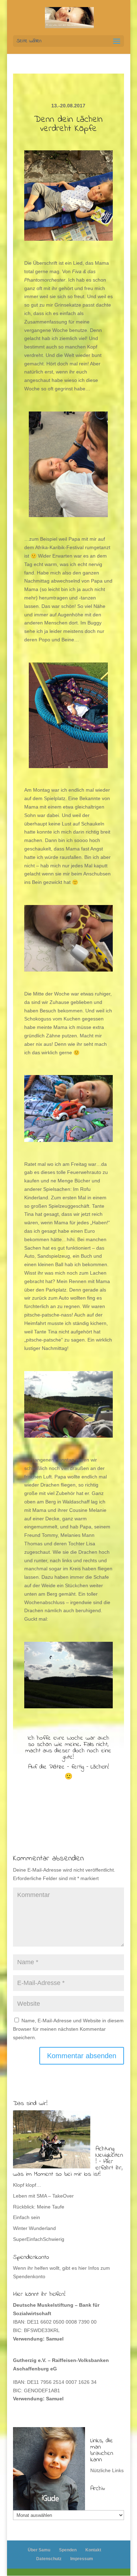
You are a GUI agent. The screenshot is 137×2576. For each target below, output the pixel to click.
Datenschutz (49, 2559)
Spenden (68, 2550)
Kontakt (93, 2550)
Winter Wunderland (34, 2228)
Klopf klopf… (27, 2185)
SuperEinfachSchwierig (39, 2239)
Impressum (82, 2559)
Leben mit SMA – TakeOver (43, 2196)
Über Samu (39, 2550)
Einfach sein (27, 2217)
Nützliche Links (107, 2470)
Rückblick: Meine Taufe (39, 2207)
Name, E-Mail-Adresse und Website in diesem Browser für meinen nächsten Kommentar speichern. (68, 2029)
